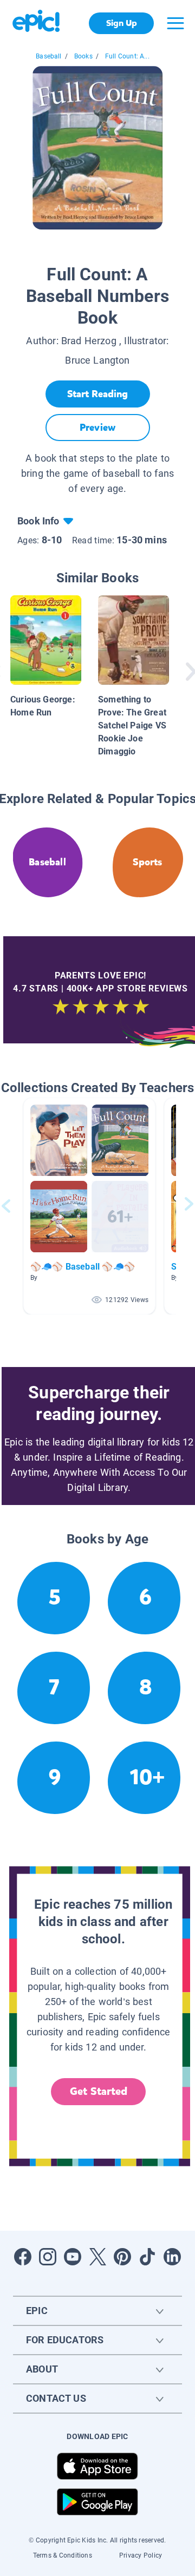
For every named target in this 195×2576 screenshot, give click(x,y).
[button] (89, 1206)
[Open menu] (175, 23)
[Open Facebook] (23, 2257)
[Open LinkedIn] (172, 2257)
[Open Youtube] (73, 2257)
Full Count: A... (127, 56)
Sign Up (122, 23)
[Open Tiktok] (147, 2257)
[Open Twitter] (97, 2257)
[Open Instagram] (48, 2257)
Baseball (48, 56)
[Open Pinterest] (122, 2257)
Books (83, 56)
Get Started (99, 2091)
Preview (97, 428)
